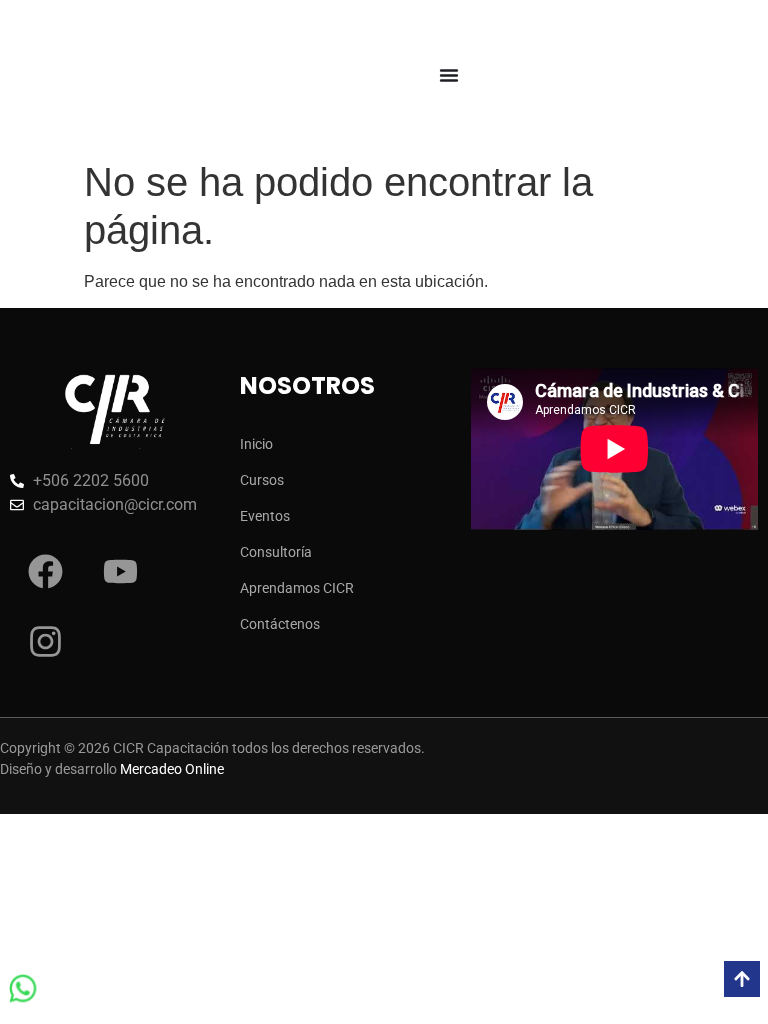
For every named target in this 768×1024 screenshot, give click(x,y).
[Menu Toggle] (449, 75)
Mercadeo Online (172, 769)
